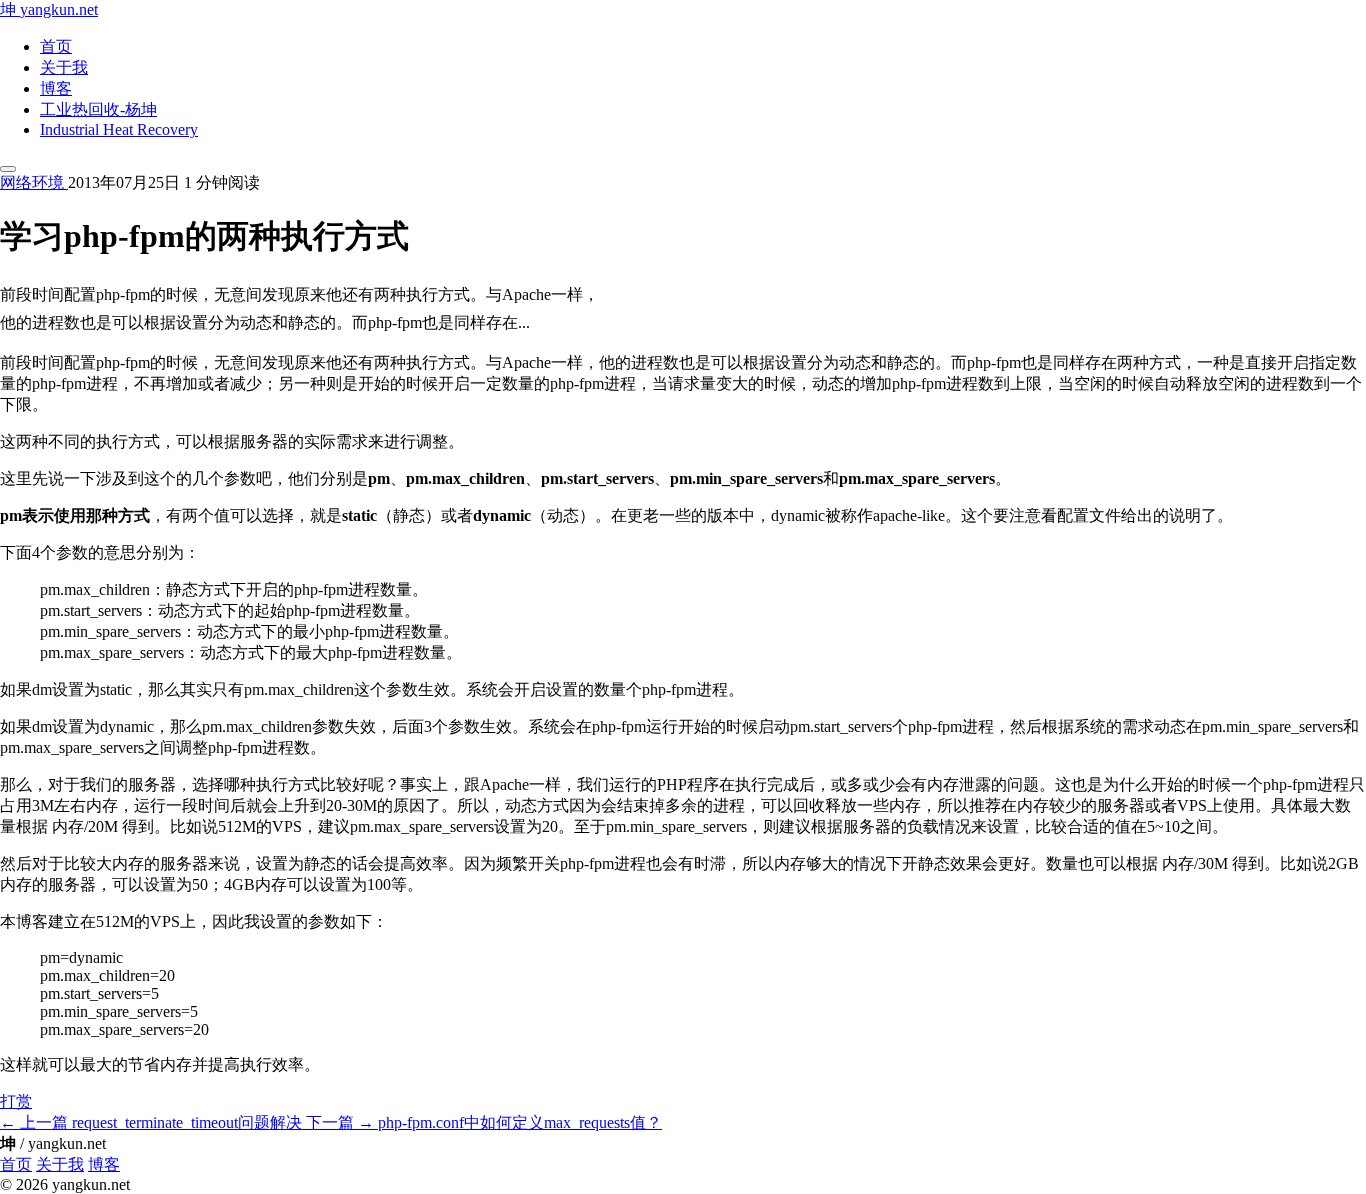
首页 (56, 46)
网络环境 (34, 182)
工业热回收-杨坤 (98, 109)
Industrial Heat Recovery (119, 129)
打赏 (16, 1101)
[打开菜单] (8, 169)
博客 (56, 88)
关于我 (64, 67)
